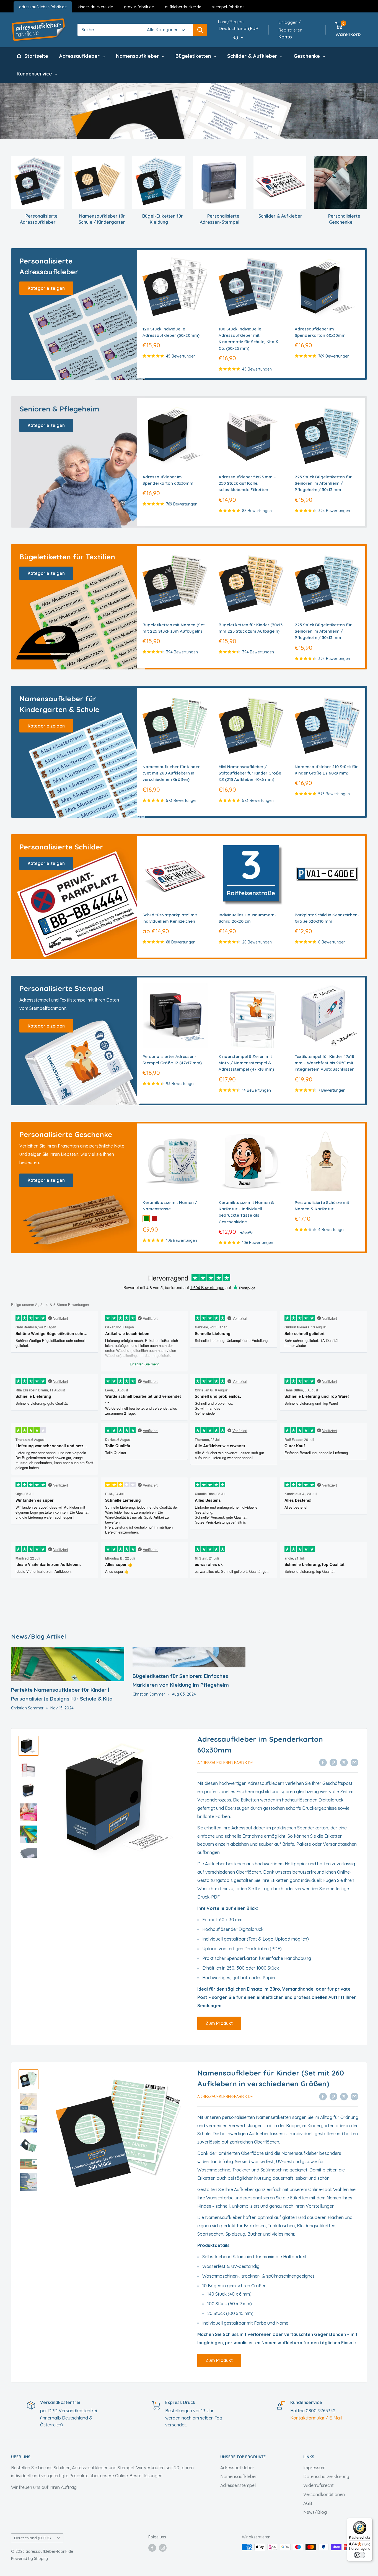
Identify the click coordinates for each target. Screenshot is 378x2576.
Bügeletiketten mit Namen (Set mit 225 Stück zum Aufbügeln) (174, 628)
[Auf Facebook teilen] (323, 1762)
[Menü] (369, 2521)
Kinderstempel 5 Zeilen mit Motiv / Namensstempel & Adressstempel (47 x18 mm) (246, 1063)
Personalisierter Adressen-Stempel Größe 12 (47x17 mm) (172, 1060)
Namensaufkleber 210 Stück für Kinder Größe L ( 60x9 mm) (326, 770)
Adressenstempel (238, 2485)
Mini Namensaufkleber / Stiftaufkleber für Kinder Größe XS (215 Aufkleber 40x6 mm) (250, 773)
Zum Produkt (219, 2023)
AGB (308, 2503)
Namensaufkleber (239, 2476)
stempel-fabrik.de (228, 7)
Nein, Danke (189, 2562)
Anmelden (189, 2546)
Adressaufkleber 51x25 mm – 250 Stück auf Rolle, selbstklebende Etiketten (247, 483)
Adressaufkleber (237, 2468)
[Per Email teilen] (354, 1762)
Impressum (314, 2468)
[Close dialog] (224, 2410)
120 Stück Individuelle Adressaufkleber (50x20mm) (171, 332)
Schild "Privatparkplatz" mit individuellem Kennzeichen (170, 918)
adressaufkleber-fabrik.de (43, 7)
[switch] (360, 2555)
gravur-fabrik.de (139, 7)
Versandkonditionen (324, 2494)
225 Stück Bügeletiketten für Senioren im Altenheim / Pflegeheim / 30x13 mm (323, 483)
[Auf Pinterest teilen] (333, 1762)
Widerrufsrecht (319, 2485)
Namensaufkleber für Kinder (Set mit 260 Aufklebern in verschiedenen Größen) (171, 773)
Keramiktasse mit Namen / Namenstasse (170, 1206)
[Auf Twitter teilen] (344, 1762)
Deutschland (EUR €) (33, 2538)
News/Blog (315, 2512)
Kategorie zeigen (46, 288)
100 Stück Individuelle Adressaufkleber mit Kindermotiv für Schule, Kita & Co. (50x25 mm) (249, 339)
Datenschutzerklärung (326, 2476)
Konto (285, 37)
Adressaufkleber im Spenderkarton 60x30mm (320, 332)
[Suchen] (200, 30)
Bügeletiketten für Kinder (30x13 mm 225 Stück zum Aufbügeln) (251, 628)
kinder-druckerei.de (95, 7)
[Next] (365, 314)
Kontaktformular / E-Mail (316, 2418)
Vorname (166, 2501)
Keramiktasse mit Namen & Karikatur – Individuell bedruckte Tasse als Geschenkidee (246, 1212)
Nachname (168, 2522)
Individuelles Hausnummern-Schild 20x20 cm (247, 918)
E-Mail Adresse (174, 2480)
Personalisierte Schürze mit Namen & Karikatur (322, 1206)
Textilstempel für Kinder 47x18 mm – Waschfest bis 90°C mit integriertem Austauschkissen (325, 1063)
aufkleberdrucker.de (183, 7)
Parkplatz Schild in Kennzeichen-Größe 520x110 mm (327, 918)
